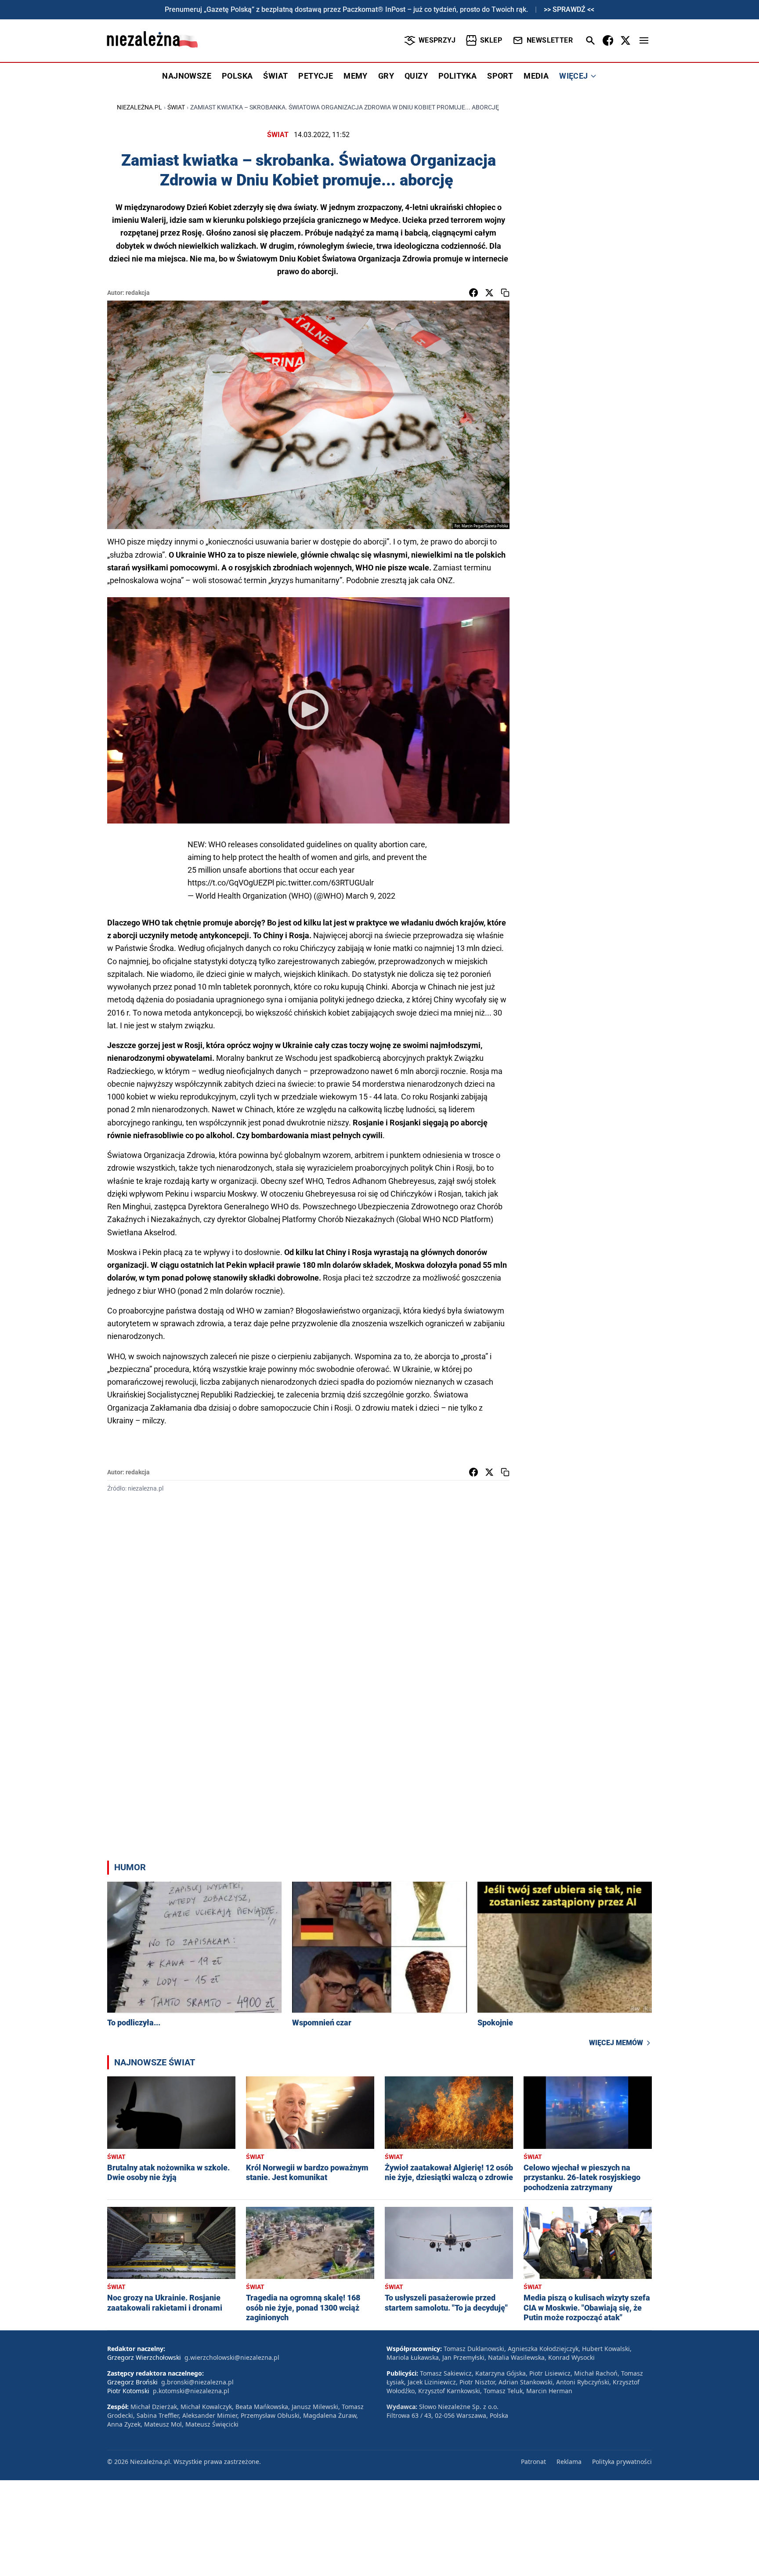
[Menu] (644, 40)
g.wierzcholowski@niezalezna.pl (232, 2357)
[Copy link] (505, 293)
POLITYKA (457, 76)
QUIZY (416, 76)
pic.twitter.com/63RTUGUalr (325, 883)
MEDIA (536, 76)
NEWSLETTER (550, 40)
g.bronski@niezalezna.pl (197, 2382)
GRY (386, 76)
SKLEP (491, 40)
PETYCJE (316, 76)
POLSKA (237, 76)
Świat (176, 107)
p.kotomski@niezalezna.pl (191, 2391)
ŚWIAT (275, 76)
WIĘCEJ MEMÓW (616, 2043)
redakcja (138, 293)
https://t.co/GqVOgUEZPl (231, 883)
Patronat (533, 2462)
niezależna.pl (139, 107)
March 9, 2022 (370, 896)
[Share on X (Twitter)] (489, 293)
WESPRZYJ (437, 40)
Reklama (569, 2462)
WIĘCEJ (573, 76)
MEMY (356, 76)
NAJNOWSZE (187, 76)
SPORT (500, 76)
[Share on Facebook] (473, 293)
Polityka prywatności (622, 2462)
